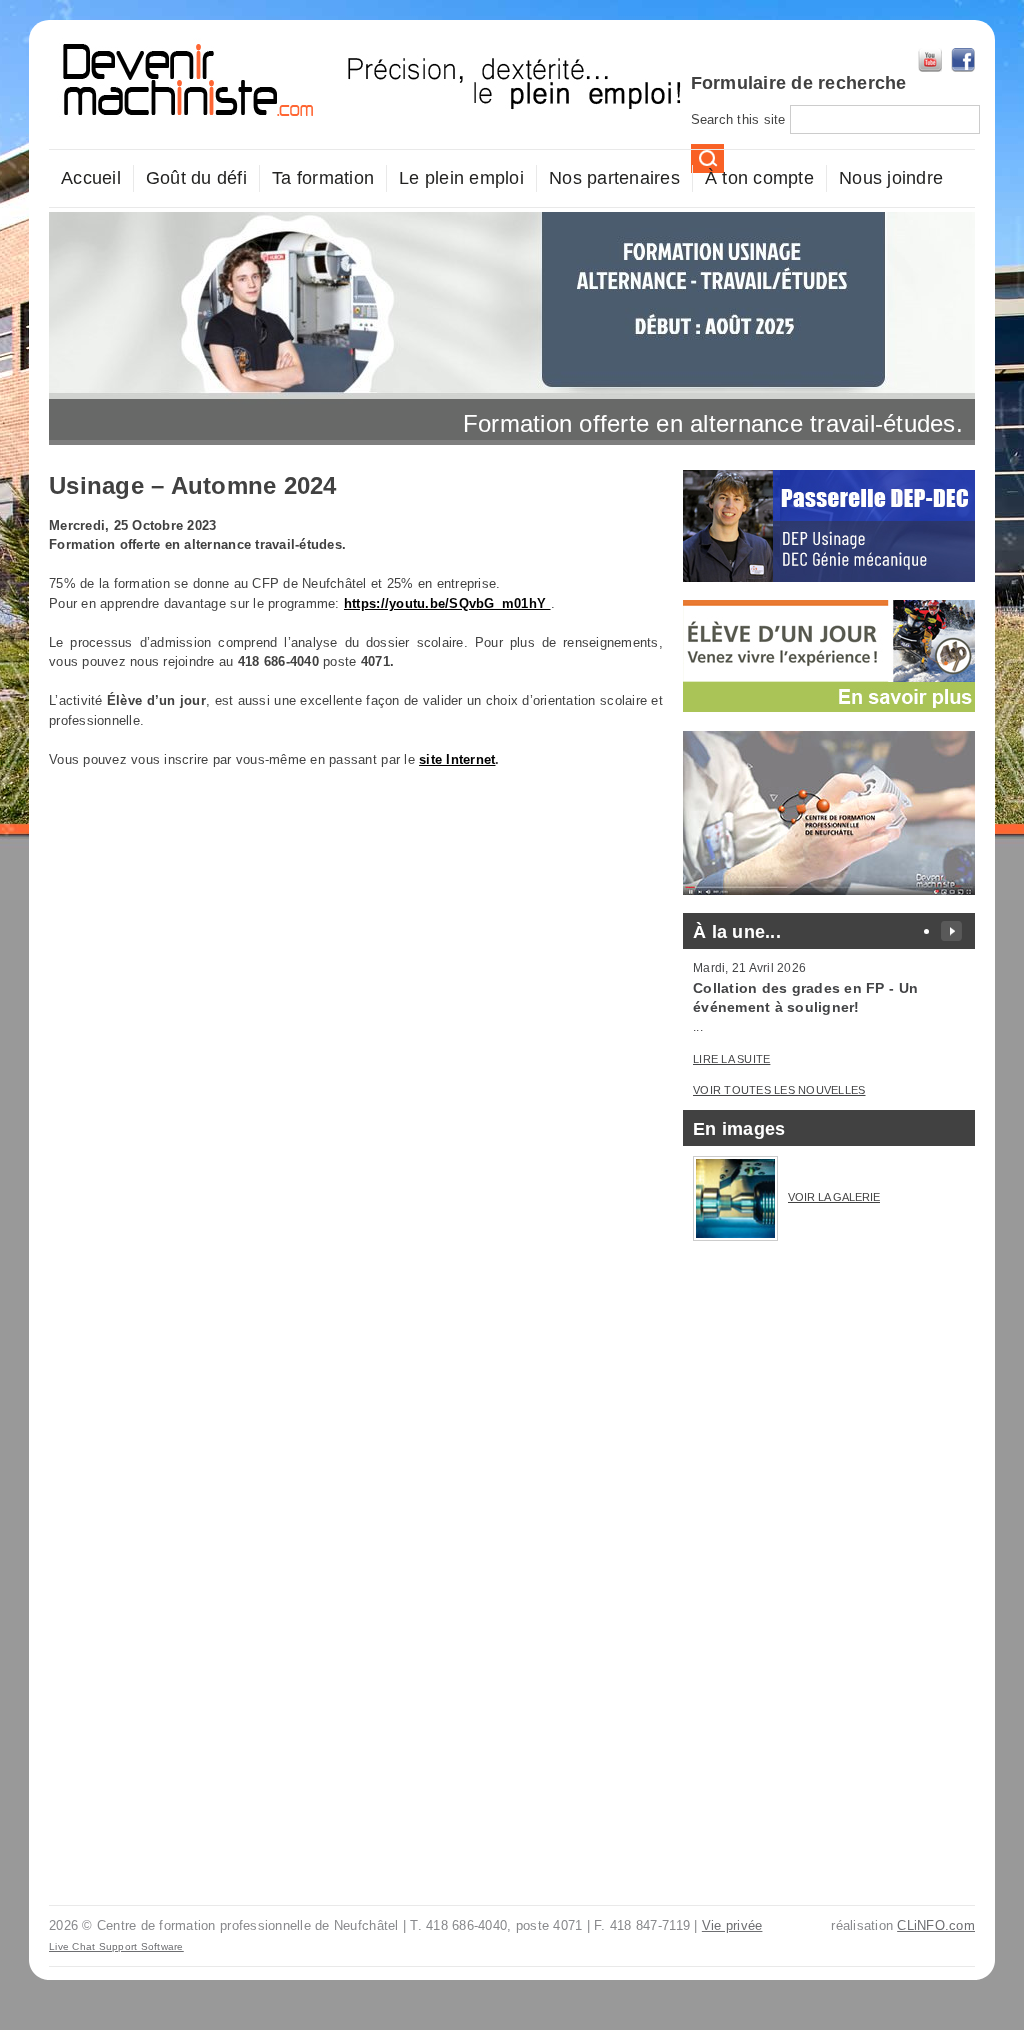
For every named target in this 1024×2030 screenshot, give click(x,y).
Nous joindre (891, 178)
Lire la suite (731, 1059)
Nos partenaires (614, 178)
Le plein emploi (461, 178)
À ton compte (759, 178)
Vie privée (732, 1925)
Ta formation (323, 178)
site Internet (457, 759)
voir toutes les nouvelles (779, 1090)
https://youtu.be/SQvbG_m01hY (447, 603)
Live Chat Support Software (116, 1946)
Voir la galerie (834, 1197)
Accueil (91, 178)
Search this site (740, 119)
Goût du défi (196, 178)
